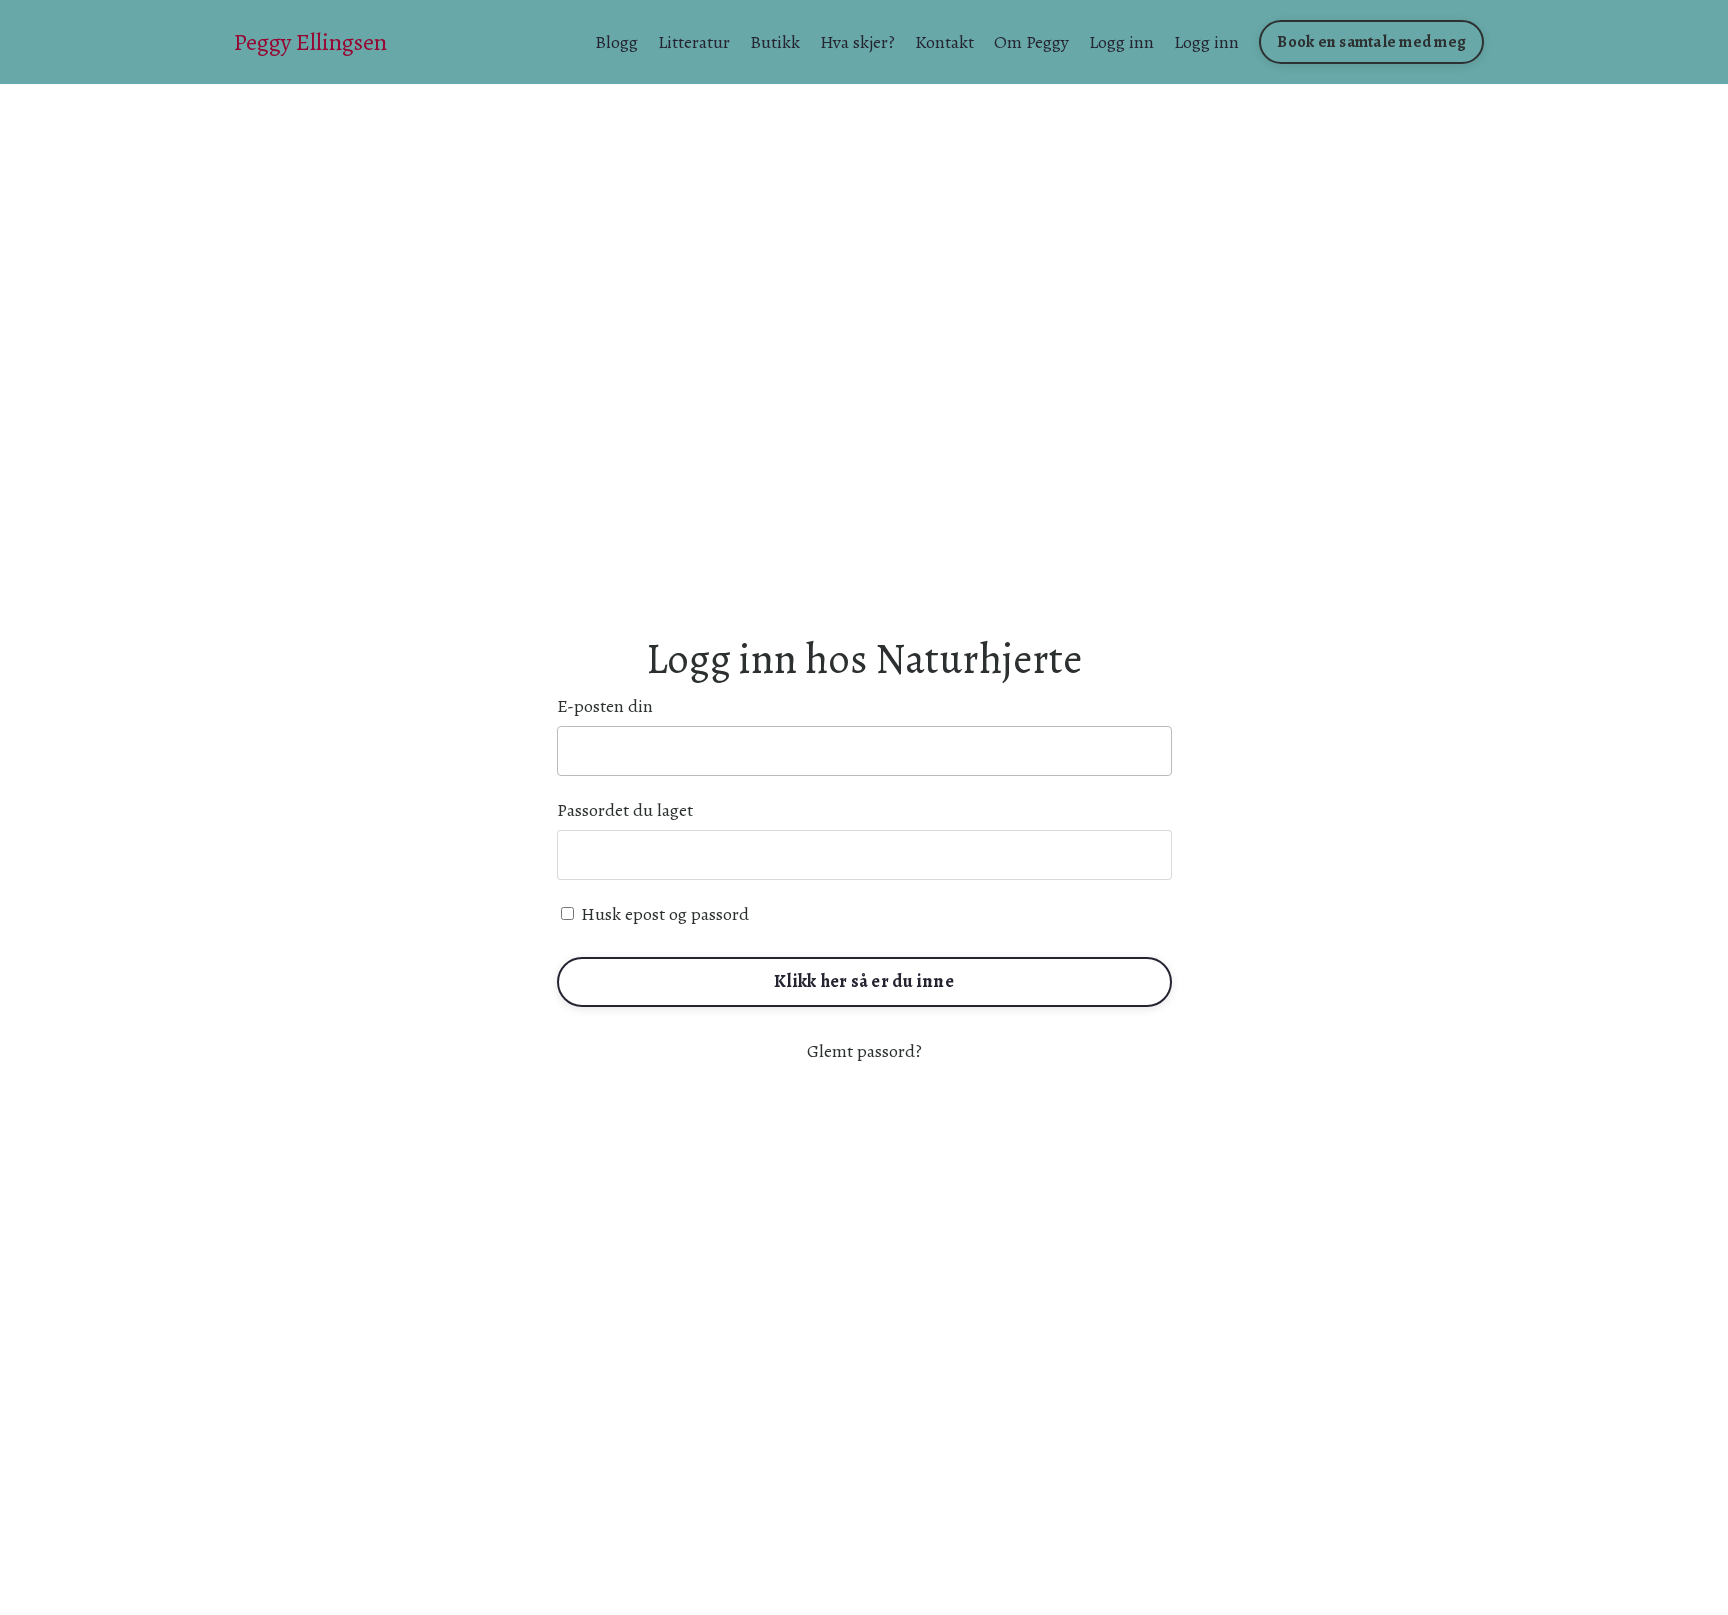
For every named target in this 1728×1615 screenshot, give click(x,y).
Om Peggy (1031, 42)
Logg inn (1121, 42)
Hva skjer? (857, 42)
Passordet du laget (625, 810)
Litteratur (694, 42)
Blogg (616, 42)
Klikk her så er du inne (864, 981)
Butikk (775, 42)
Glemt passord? (864, 1051)
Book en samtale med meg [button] (1371, 42)
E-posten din (605, 706)
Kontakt (944, 42)
